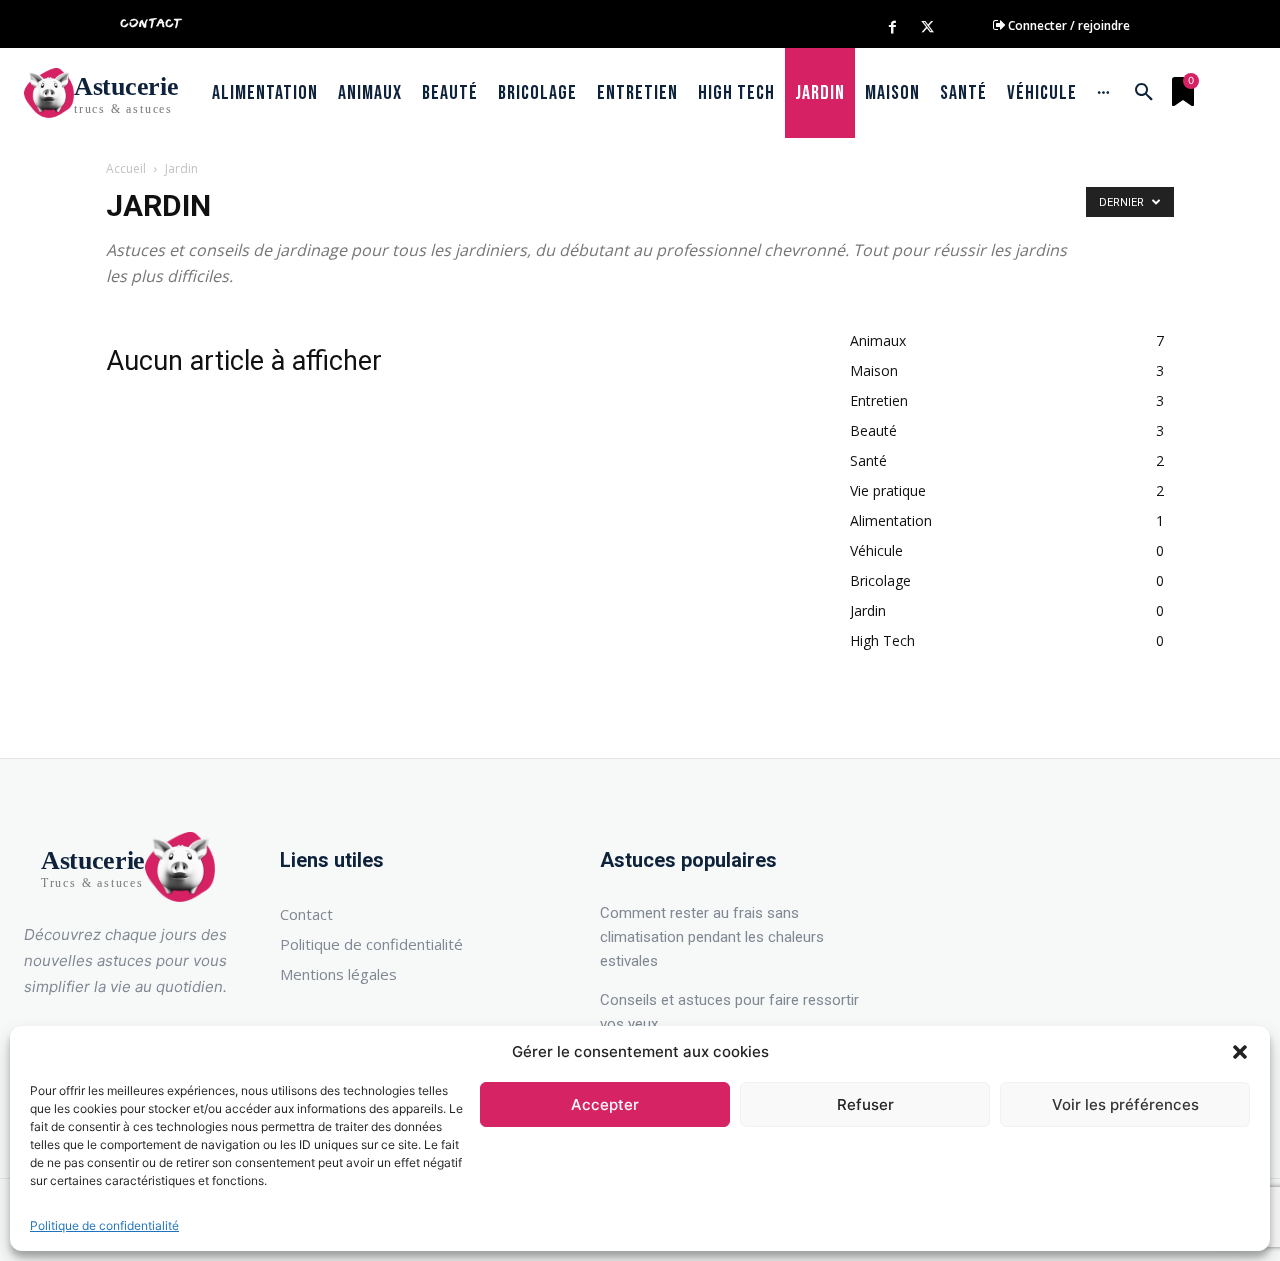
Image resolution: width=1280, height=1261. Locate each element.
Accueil (126, 168)
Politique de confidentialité (104, 1225)
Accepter (605, 1104)
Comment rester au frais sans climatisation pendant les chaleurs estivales (712, 937)
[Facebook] (892, 27)
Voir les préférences (1125, 1104)
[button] (1240, 1052)
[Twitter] (927, 27)
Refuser (865, 1104)
